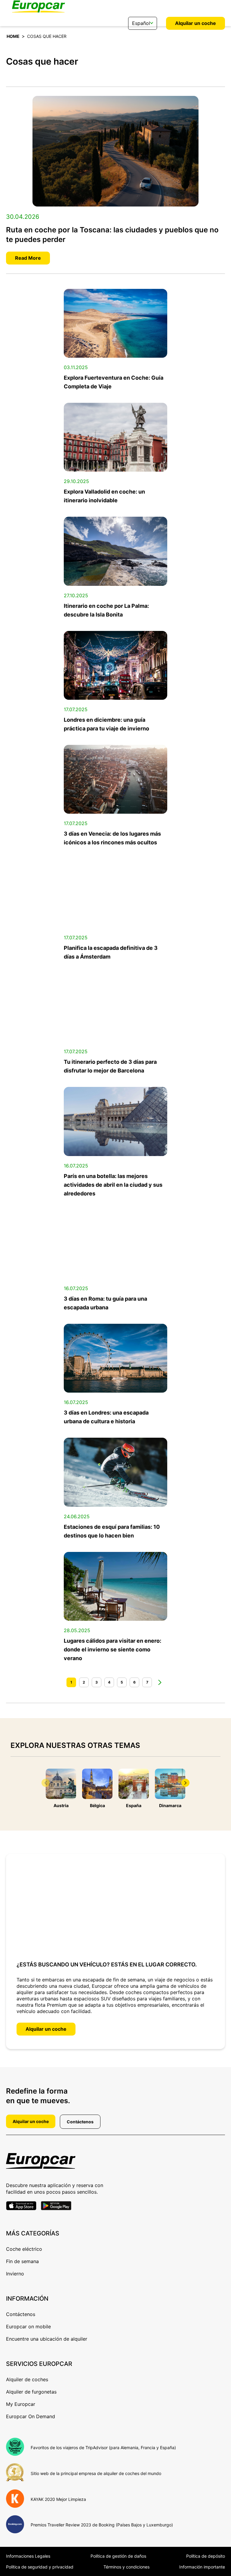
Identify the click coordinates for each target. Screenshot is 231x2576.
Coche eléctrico (24, 2249)
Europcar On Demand (31, 2416)
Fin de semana (22, 2261)
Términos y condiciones (126, 2567)
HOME (13, 36)
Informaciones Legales (28, 2556)
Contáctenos (80, 2122)
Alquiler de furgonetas (31, 2392)
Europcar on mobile (28, 2327)
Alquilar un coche (196, 23)
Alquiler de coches (27, 2379)
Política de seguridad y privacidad (40, 2567)
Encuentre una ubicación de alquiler (47, 2339)
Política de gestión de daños (118, 2556)
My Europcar (21, 2404)
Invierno (15, 2274)
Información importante (202, 2567)
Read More (28, 258)
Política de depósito (206, 2556)
